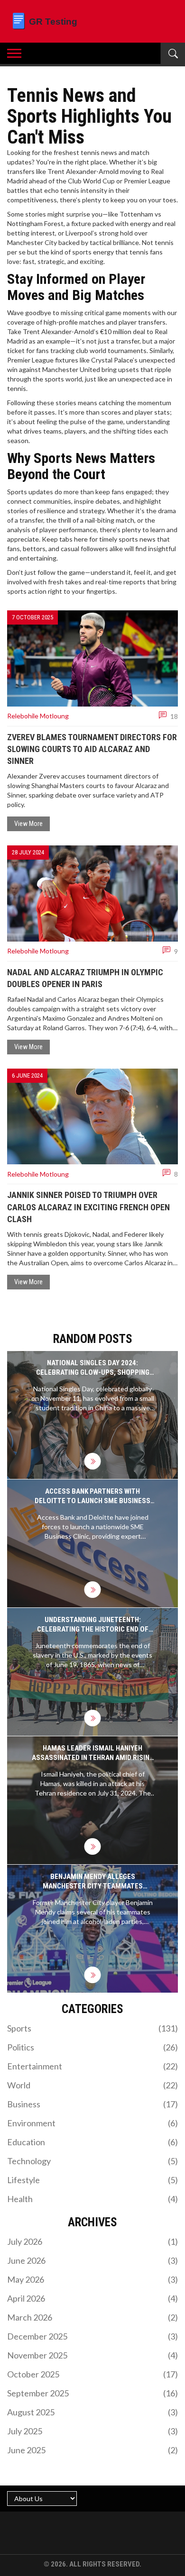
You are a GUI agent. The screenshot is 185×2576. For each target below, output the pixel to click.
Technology (92, 2161)
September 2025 (92, 2393)
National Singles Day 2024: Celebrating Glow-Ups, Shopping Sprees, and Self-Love (93, 1368)
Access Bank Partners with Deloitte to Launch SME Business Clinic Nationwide (92, 1496)
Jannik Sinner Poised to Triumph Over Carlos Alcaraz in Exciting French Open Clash (88, 1207)
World (92, 2085)
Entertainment (92, 2066)
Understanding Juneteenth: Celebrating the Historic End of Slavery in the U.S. (93, 1625)
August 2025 (92, 2412)
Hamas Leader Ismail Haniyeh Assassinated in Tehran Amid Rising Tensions (93, 1753)
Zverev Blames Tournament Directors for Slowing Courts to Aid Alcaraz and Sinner (92, 749)
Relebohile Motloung (38, 716)
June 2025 (92, 2450)
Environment (92, 2123)
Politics (92, 2047)
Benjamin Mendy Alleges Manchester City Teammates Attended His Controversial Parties (93, 1882)
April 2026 (92, 2298)
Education (92, 2142)
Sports (92, 2028)
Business (92, 2104)
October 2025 (92, 2374)
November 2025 (92, 2355)
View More (28, 824)
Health (92, 2199)
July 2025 (92, 2431)
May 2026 (92, 2279)
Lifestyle (92, 2180)
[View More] (93, 1461)
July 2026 (92, 2241)
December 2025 (92, 2336)
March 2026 (92, 2317)
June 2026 (92, 2260)
